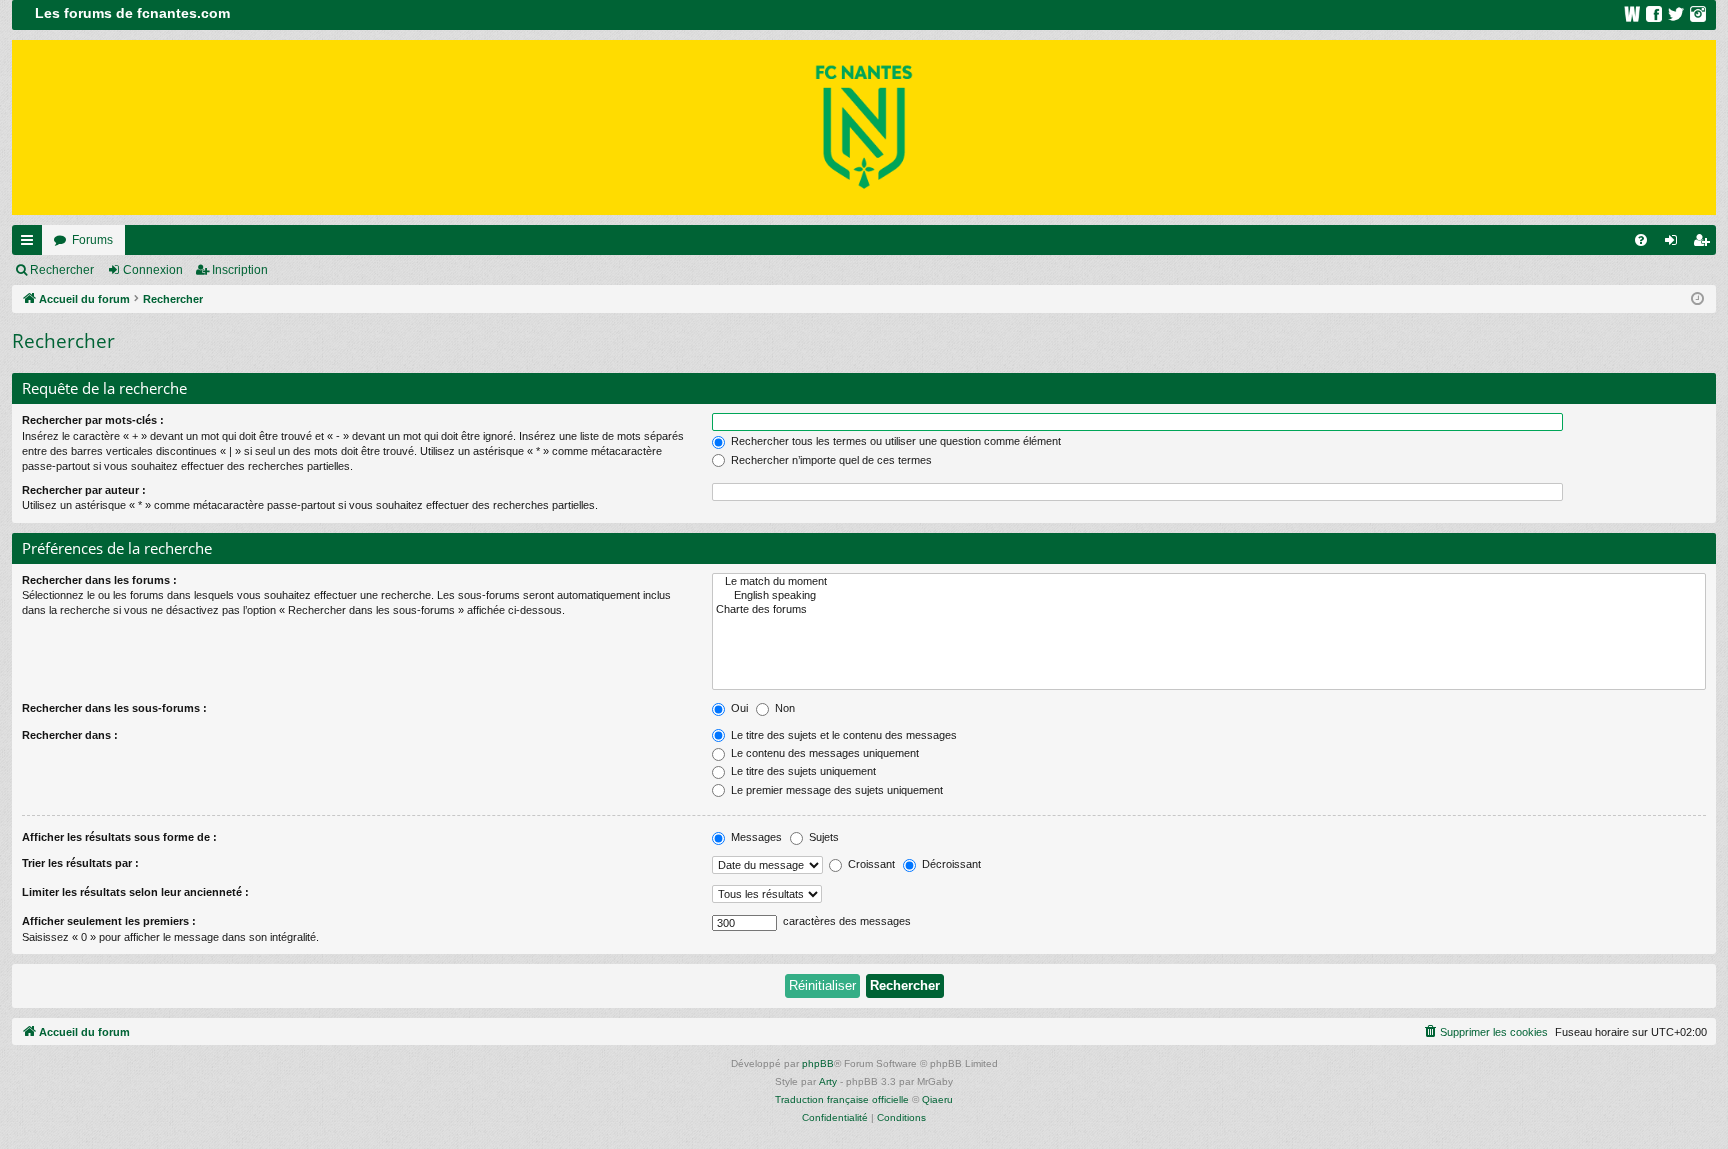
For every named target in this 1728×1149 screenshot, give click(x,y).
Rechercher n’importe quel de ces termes (830, 460)
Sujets (822, 837)
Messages (755, 837)
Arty (828, 1081)
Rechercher (62, 270)
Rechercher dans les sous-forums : (114, 708)
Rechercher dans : (70, 735)
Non (783, 708)
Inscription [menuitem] (1705, 244)
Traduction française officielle (842, 1099)
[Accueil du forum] (864, 127)
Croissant (870, 864)
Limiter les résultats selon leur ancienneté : (135, 892)
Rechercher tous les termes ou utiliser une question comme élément (894, 441)
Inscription (240, 270)
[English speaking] (1209, 596)
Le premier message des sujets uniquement (835, 790)
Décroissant (950, 864)
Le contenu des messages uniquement (823, 753)
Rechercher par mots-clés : (93, 420)
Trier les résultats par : (80, 863)
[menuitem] (1641, 240)
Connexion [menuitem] (1675, 244)
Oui (738, 708)
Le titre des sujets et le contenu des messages (842, 735)
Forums (92, 240)
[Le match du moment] (1209, 582)
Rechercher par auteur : (84, 490)
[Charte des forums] (1209, 610)
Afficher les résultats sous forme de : (119, 837)
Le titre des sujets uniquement (802, 771)
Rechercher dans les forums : (99, 580)
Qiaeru (937, 1099)
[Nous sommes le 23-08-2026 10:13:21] (1697, 299)
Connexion (153, 270)
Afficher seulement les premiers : (109, 921)
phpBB (818, 1063)
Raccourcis (31, 244)
